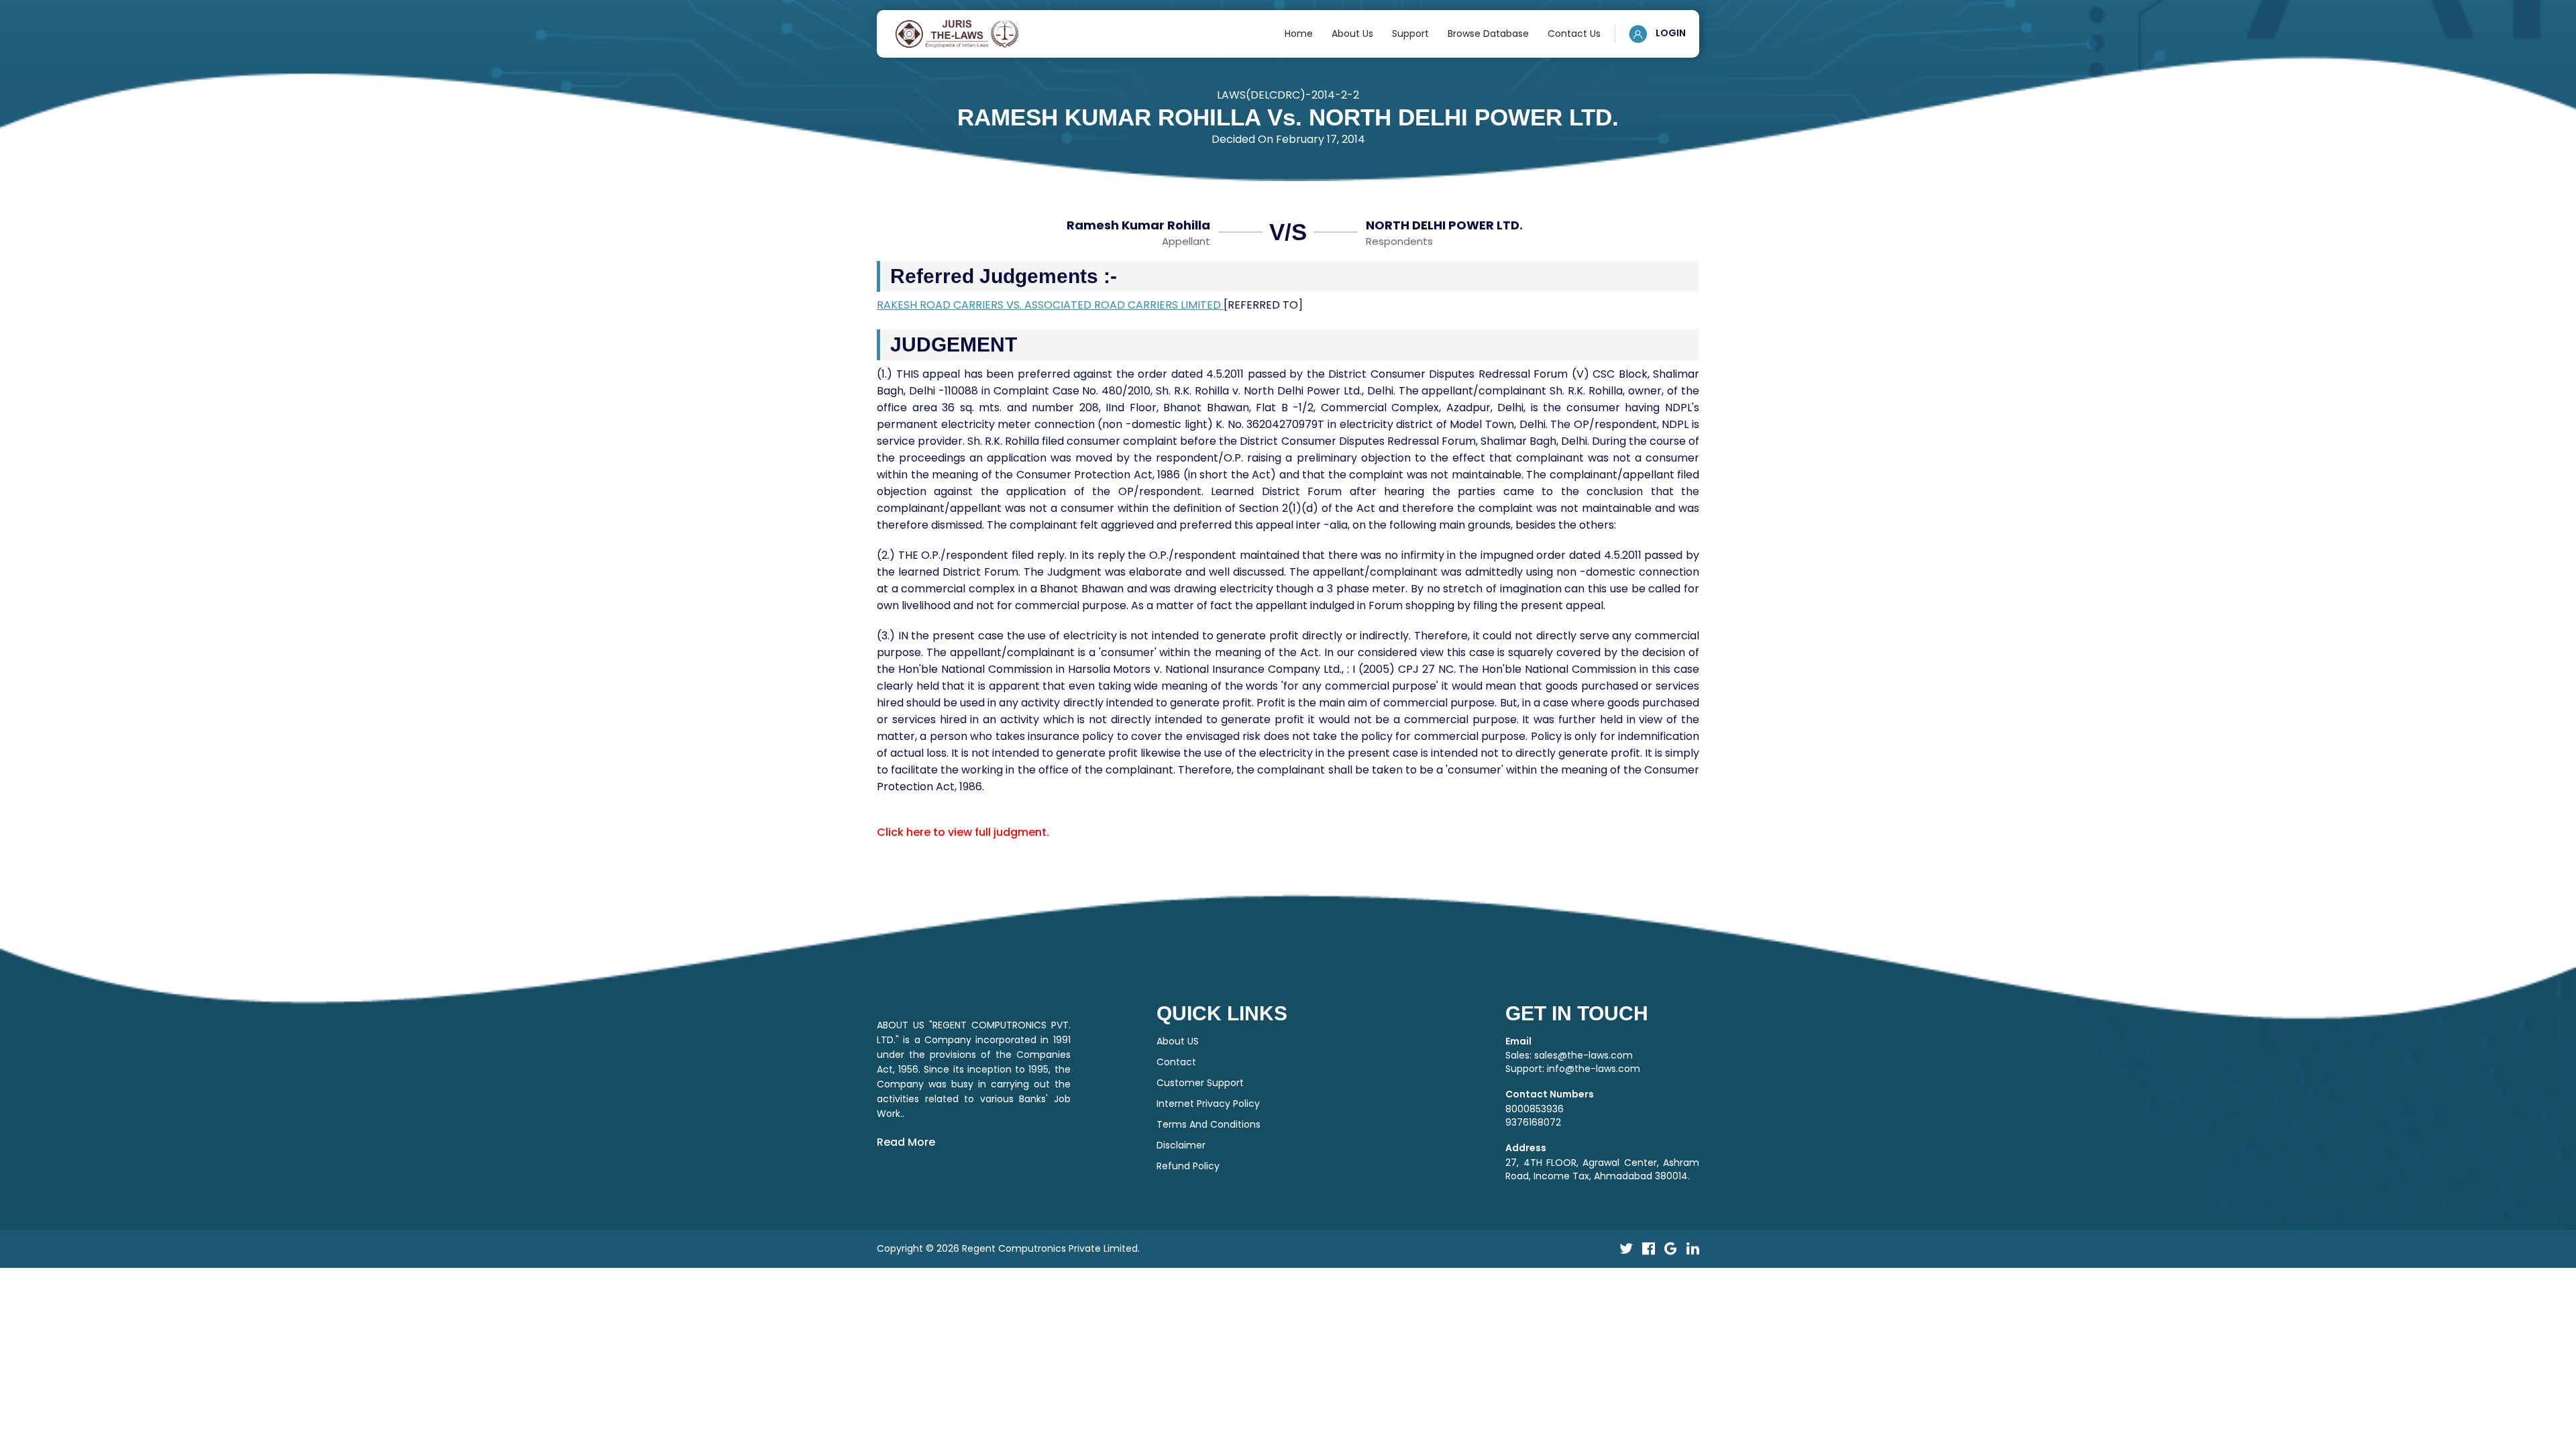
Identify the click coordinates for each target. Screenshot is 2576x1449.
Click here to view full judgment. (963, 832)
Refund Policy (1188, 1166)
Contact (1176, 1062)
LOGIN (1670, 33)
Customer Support (1200, 1083)
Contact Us (1574, 34)
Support (1410, 34)
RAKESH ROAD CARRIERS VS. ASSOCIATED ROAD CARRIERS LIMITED (1050, 305)
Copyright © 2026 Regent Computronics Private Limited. (1008, 1248)
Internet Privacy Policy (1208, 1104)
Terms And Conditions (1209, 1124)
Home (1299, 34)
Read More (906, 1142)
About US (1178, 1041)
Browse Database (1488, 34)
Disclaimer (1181, 1145)
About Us (1352, 34)
